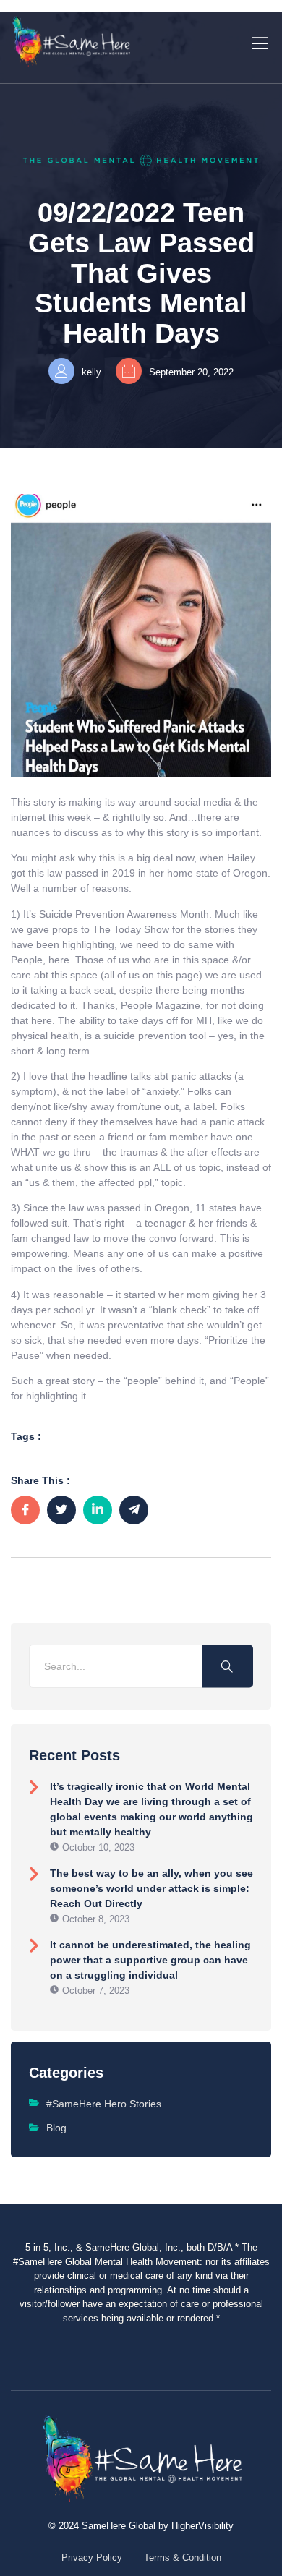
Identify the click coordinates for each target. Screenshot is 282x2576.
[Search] (228, 1666)
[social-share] (25, 1510)
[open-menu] (257, 42)
